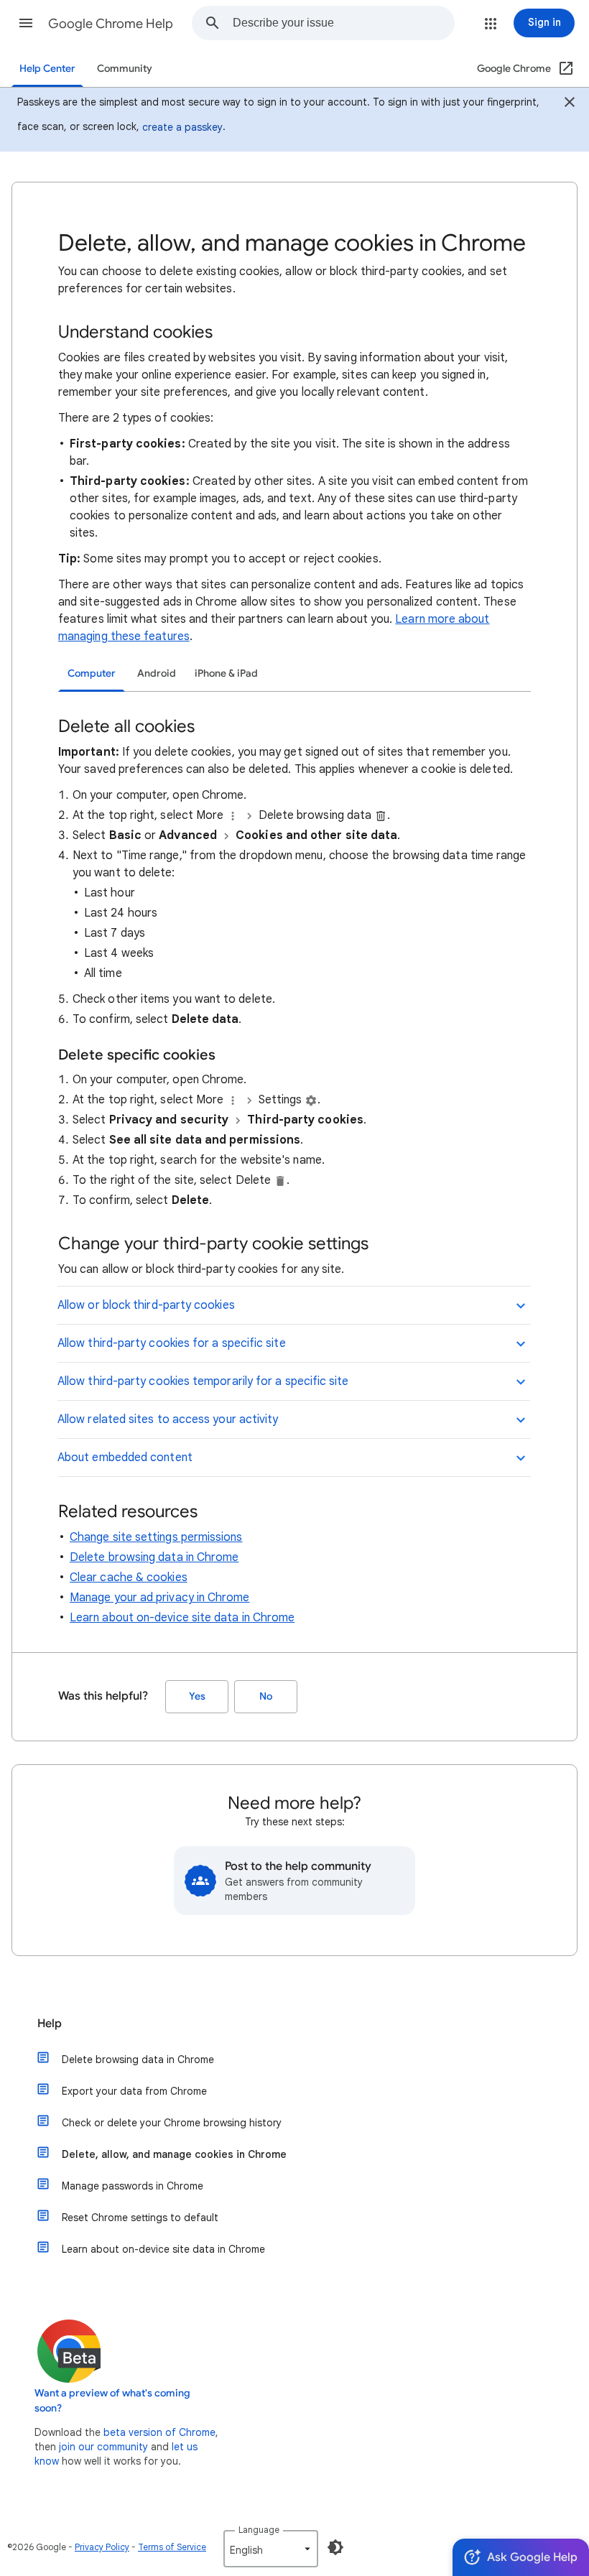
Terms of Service (172, 2547)
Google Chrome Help (111, 24)
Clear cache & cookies (129, 1577)
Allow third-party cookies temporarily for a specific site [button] (203, 1381)
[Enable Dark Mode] (335, 2547)
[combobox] (343, 23)
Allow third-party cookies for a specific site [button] (172, 1343)
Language (259, 2530)
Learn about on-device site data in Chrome (182, 1618)
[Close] (570, 104)
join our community (103, 2447)
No (266, 1696)
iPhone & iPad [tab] (226, 673)
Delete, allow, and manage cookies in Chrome (174, 2154)
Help (50, 2024)
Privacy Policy (102, 2547)
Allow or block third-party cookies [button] (146, 1305)
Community (125, 69)
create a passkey (182, 127)
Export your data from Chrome (134, 2091)
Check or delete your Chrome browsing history (172, 2123)
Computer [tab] (92, 673)
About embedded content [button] (125, 1458)
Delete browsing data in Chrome (154, 1557)
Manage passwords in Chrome (133, 2186)
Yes (197, 1696)
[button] (26, 23)
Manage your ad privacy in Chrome (160, 1598)
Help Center (47, 69)
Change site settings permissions (156, 1537)
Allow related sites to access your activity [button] (168, 1419)
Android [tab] (157, 673)
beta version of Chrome (159, 2432)
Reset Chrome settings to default (140, 2218)
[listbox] (271, 2549)
